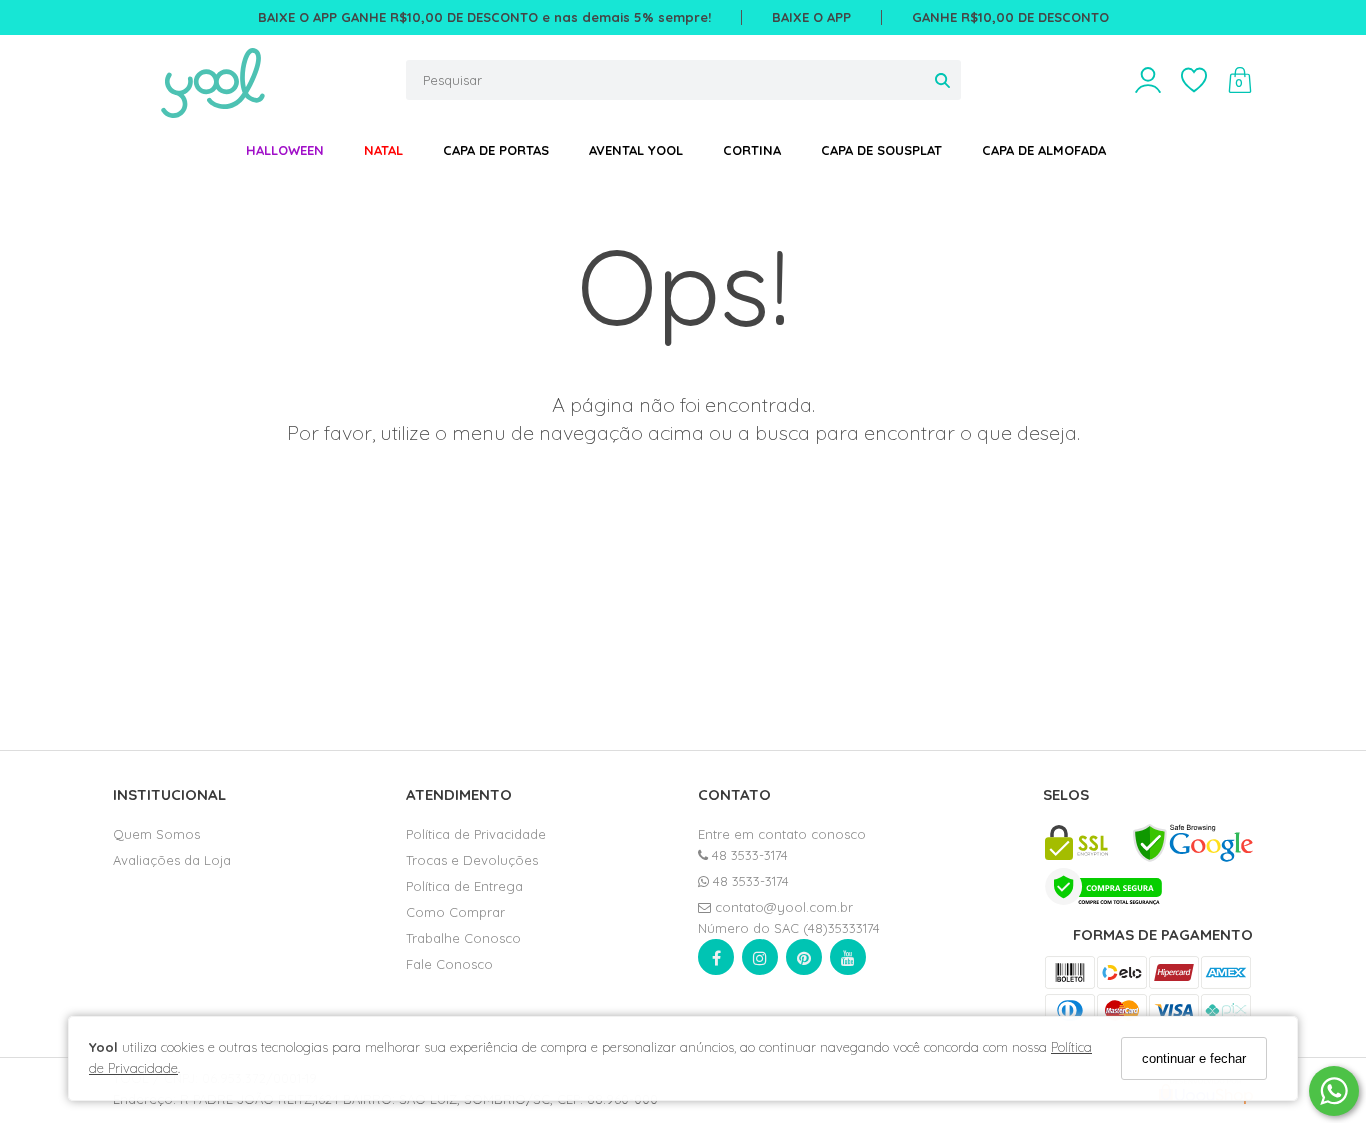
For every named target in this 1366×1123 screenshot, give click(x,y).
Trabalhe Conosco (463, 938)
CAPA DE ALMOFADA (1044, 150)
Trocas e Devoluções (472, 860)
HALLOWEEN (285, 150)
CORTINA (752, 150)
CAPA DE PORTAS (496, 150)
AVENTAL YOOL (636, 150)
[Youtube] (848, 961)
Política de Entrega (464, 886)
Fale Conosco (449, 964)
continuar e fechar (1194, 1058)
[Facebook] (716, 961)
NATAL (383, 150)
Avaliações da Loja (172, 860)
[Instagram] (760, 961)
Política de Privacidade (476, 834)
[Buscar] (942, 80)
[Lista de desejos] (1204, 80)
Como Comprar (455, 912)
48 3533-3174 (748, 855)
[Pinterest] (804, 961)
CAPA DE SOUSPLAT (881, 150)
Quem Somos (156, 834)
